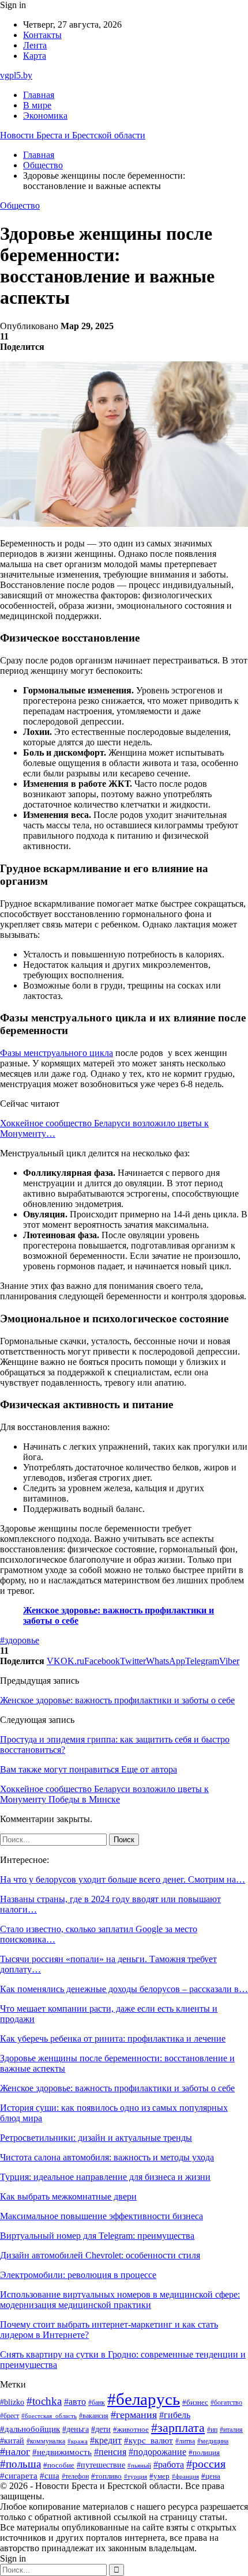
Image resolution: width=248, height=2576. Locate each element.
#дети (101, 2429)
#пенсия (110, 2452)
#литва (185, 2441)
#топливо (106, 2476)
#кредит (106, 2440)
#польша (20, 2464)
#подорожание (157, 2452)
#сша (50, 2476)
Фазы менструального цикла (57, 1053)
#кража (78, 2441)
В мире (37, 105)
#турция (136, 2476)
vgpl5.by (16, 75)
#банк (97, 2402)
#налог (15, 2451)
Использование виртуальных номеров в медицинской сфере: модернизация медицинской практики (120, 2300)
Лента (35, 45)
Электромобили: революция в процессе (78, 2275)
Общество (20, 205)
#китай (12, 2441)
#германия (134, 2415)
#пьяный (139, 2465)
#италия (231, 2430)
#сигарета (19, 2476)
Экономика (45, 116)
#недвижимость (62, 2452)
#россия (206, 2464)
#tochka (44, 2401)
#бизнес (195, 2402)
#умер (159, 2476)
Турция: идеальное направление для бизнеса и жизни (105, 2177)
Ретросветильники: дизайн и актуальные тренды (96, 2138)
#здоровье (20, 1640)
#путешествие (101, 2465)
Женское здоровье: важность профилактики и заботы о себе (117, 1700)
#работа (169, 2465)
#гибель (175, 2415)
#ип (212, 2430)
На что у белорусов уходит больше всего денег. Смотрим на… (123, 1879)
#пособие (59, 2465)
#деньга (76, 2429)
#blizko (12, 2402)
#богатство (226, 2402)
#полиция (204, 2453)
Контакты (42, 35)
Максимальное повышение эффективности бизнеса (102, 2216)
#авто (75, 2402)
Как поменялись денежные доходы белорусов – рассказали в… (124, 1989)
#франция (185, 2476)
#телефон (75, 2477)
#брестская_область (49, 2416)
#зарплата (178, 2428)
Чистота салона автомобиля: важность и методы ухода (107, 2157)
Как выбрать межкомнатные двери (68, 2196)
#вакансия (94, 2416)
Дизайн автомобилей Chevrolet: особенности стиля (100, 2255)
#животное (131, 2430)
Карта (35, 56)
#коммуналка (46, 2441)
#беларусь (144, 2399)
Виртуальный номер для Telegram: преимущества (97, 2236)
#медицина (213, 2441)
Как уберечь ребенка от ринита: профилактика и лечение (113, 2038)
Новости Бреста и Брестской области (73, 135)
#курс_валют (149, 2440)
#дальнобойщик (30, 2429)
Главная (39, 95)
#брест (10, 2416)
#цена (211, 2476)
